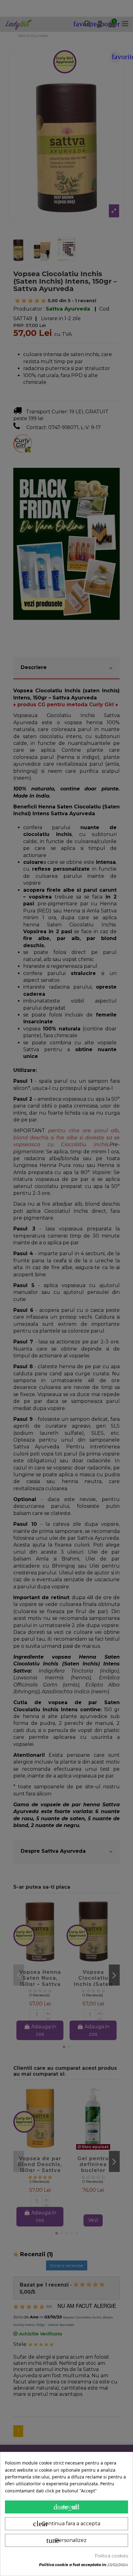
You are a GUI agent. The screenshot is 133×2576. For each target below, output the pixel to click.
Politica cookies (111, 2556)
